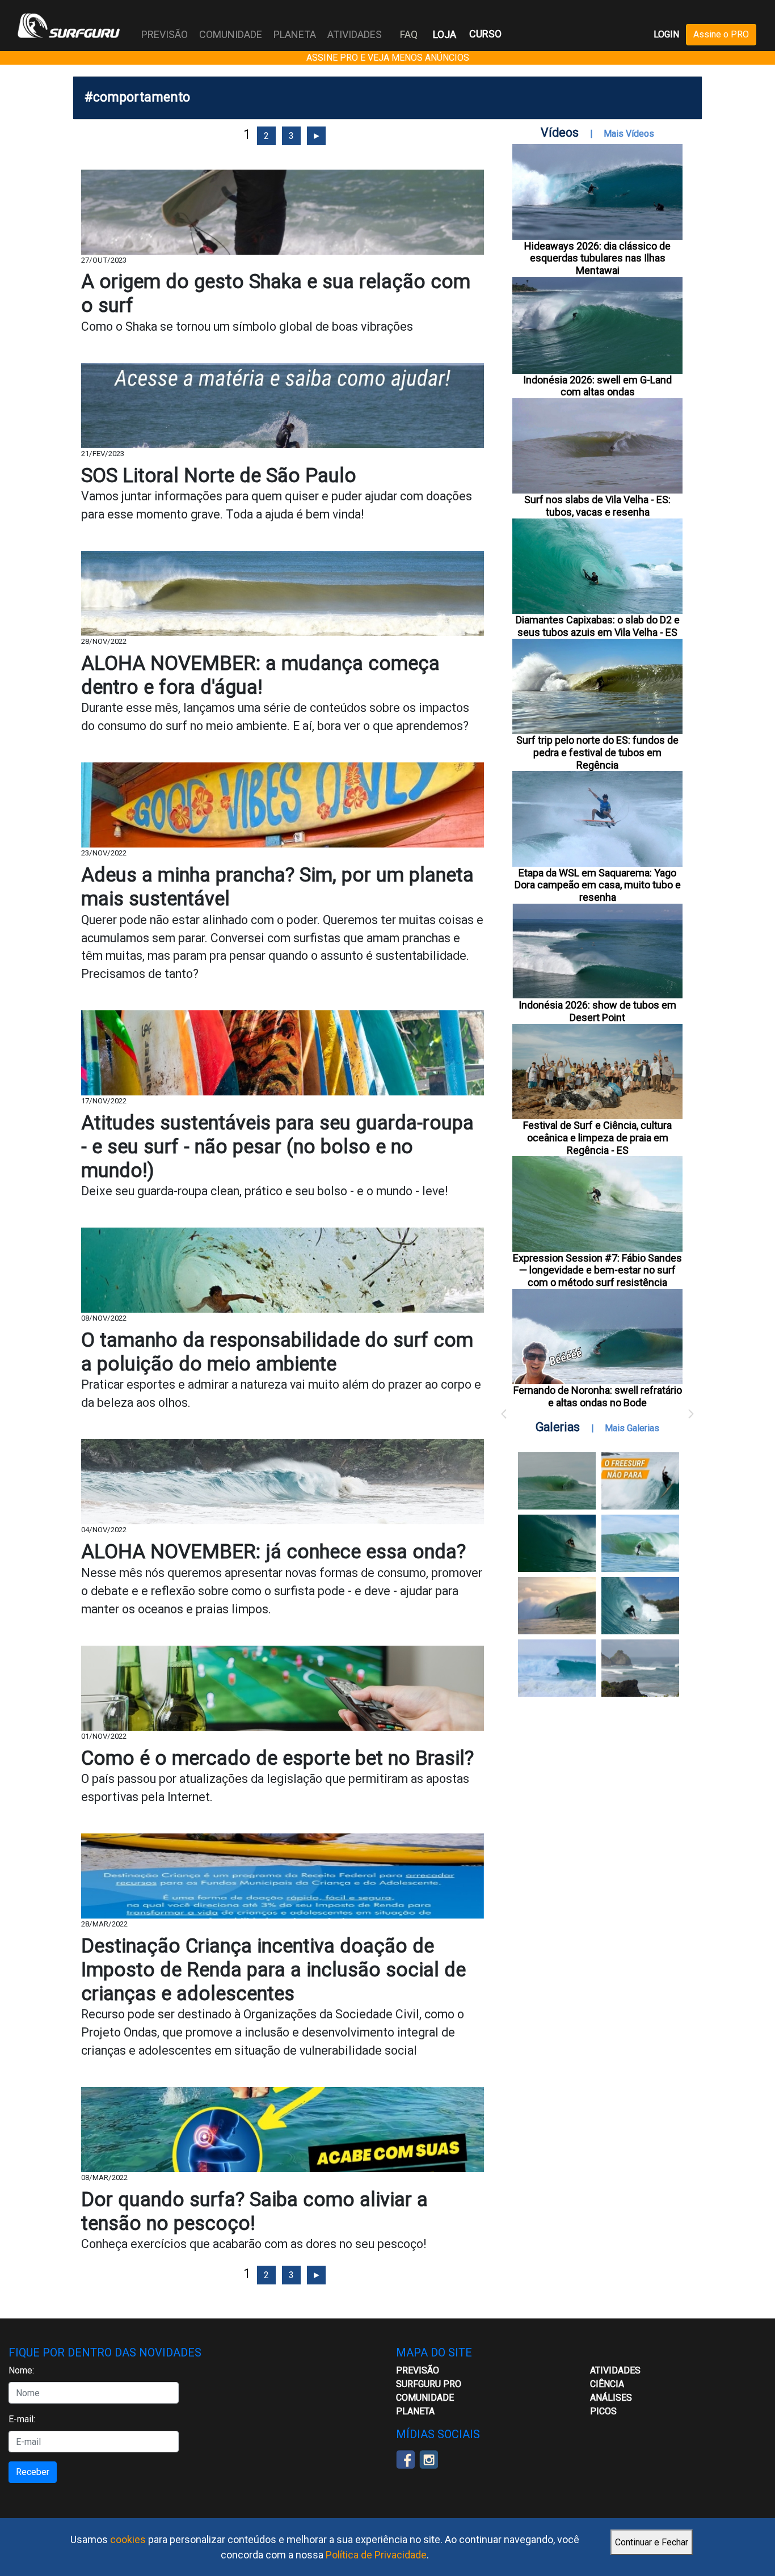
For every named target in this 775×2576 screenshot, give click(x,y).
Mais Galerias (632, 1428)
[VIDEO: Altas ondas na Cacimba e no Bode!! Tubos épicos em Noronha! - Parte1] (640, 1606)
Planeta (415, 2411)
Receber (33, 2472)
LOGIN (666, 34)
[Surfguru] (69, 26)
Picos (603, 2411)
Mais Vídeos (629, 134)
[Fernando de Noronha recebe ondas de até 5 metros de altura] (640, 1668)
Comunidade (425, 2398)
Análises (611, 2398)
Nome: (21, 2370)
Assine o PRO (721, 34)
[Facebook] (405, 2459)
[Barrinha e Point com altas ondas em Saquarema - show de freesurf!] (557, 1543)
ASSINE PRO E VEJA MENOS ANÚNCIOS (388, 58)
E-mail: (22, 2419)
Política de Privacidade (376, 2555)
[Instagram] (429, 2459)
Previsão (418, 2370)
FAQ (409, 34)
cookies (128, 2539)
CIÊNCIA (607, 2384)
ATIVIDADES (615, 2370)
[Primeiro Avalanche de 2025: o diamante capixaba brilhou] (640, 1543)
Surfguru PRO (429, 2384)
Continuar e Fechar (652, 2542)
